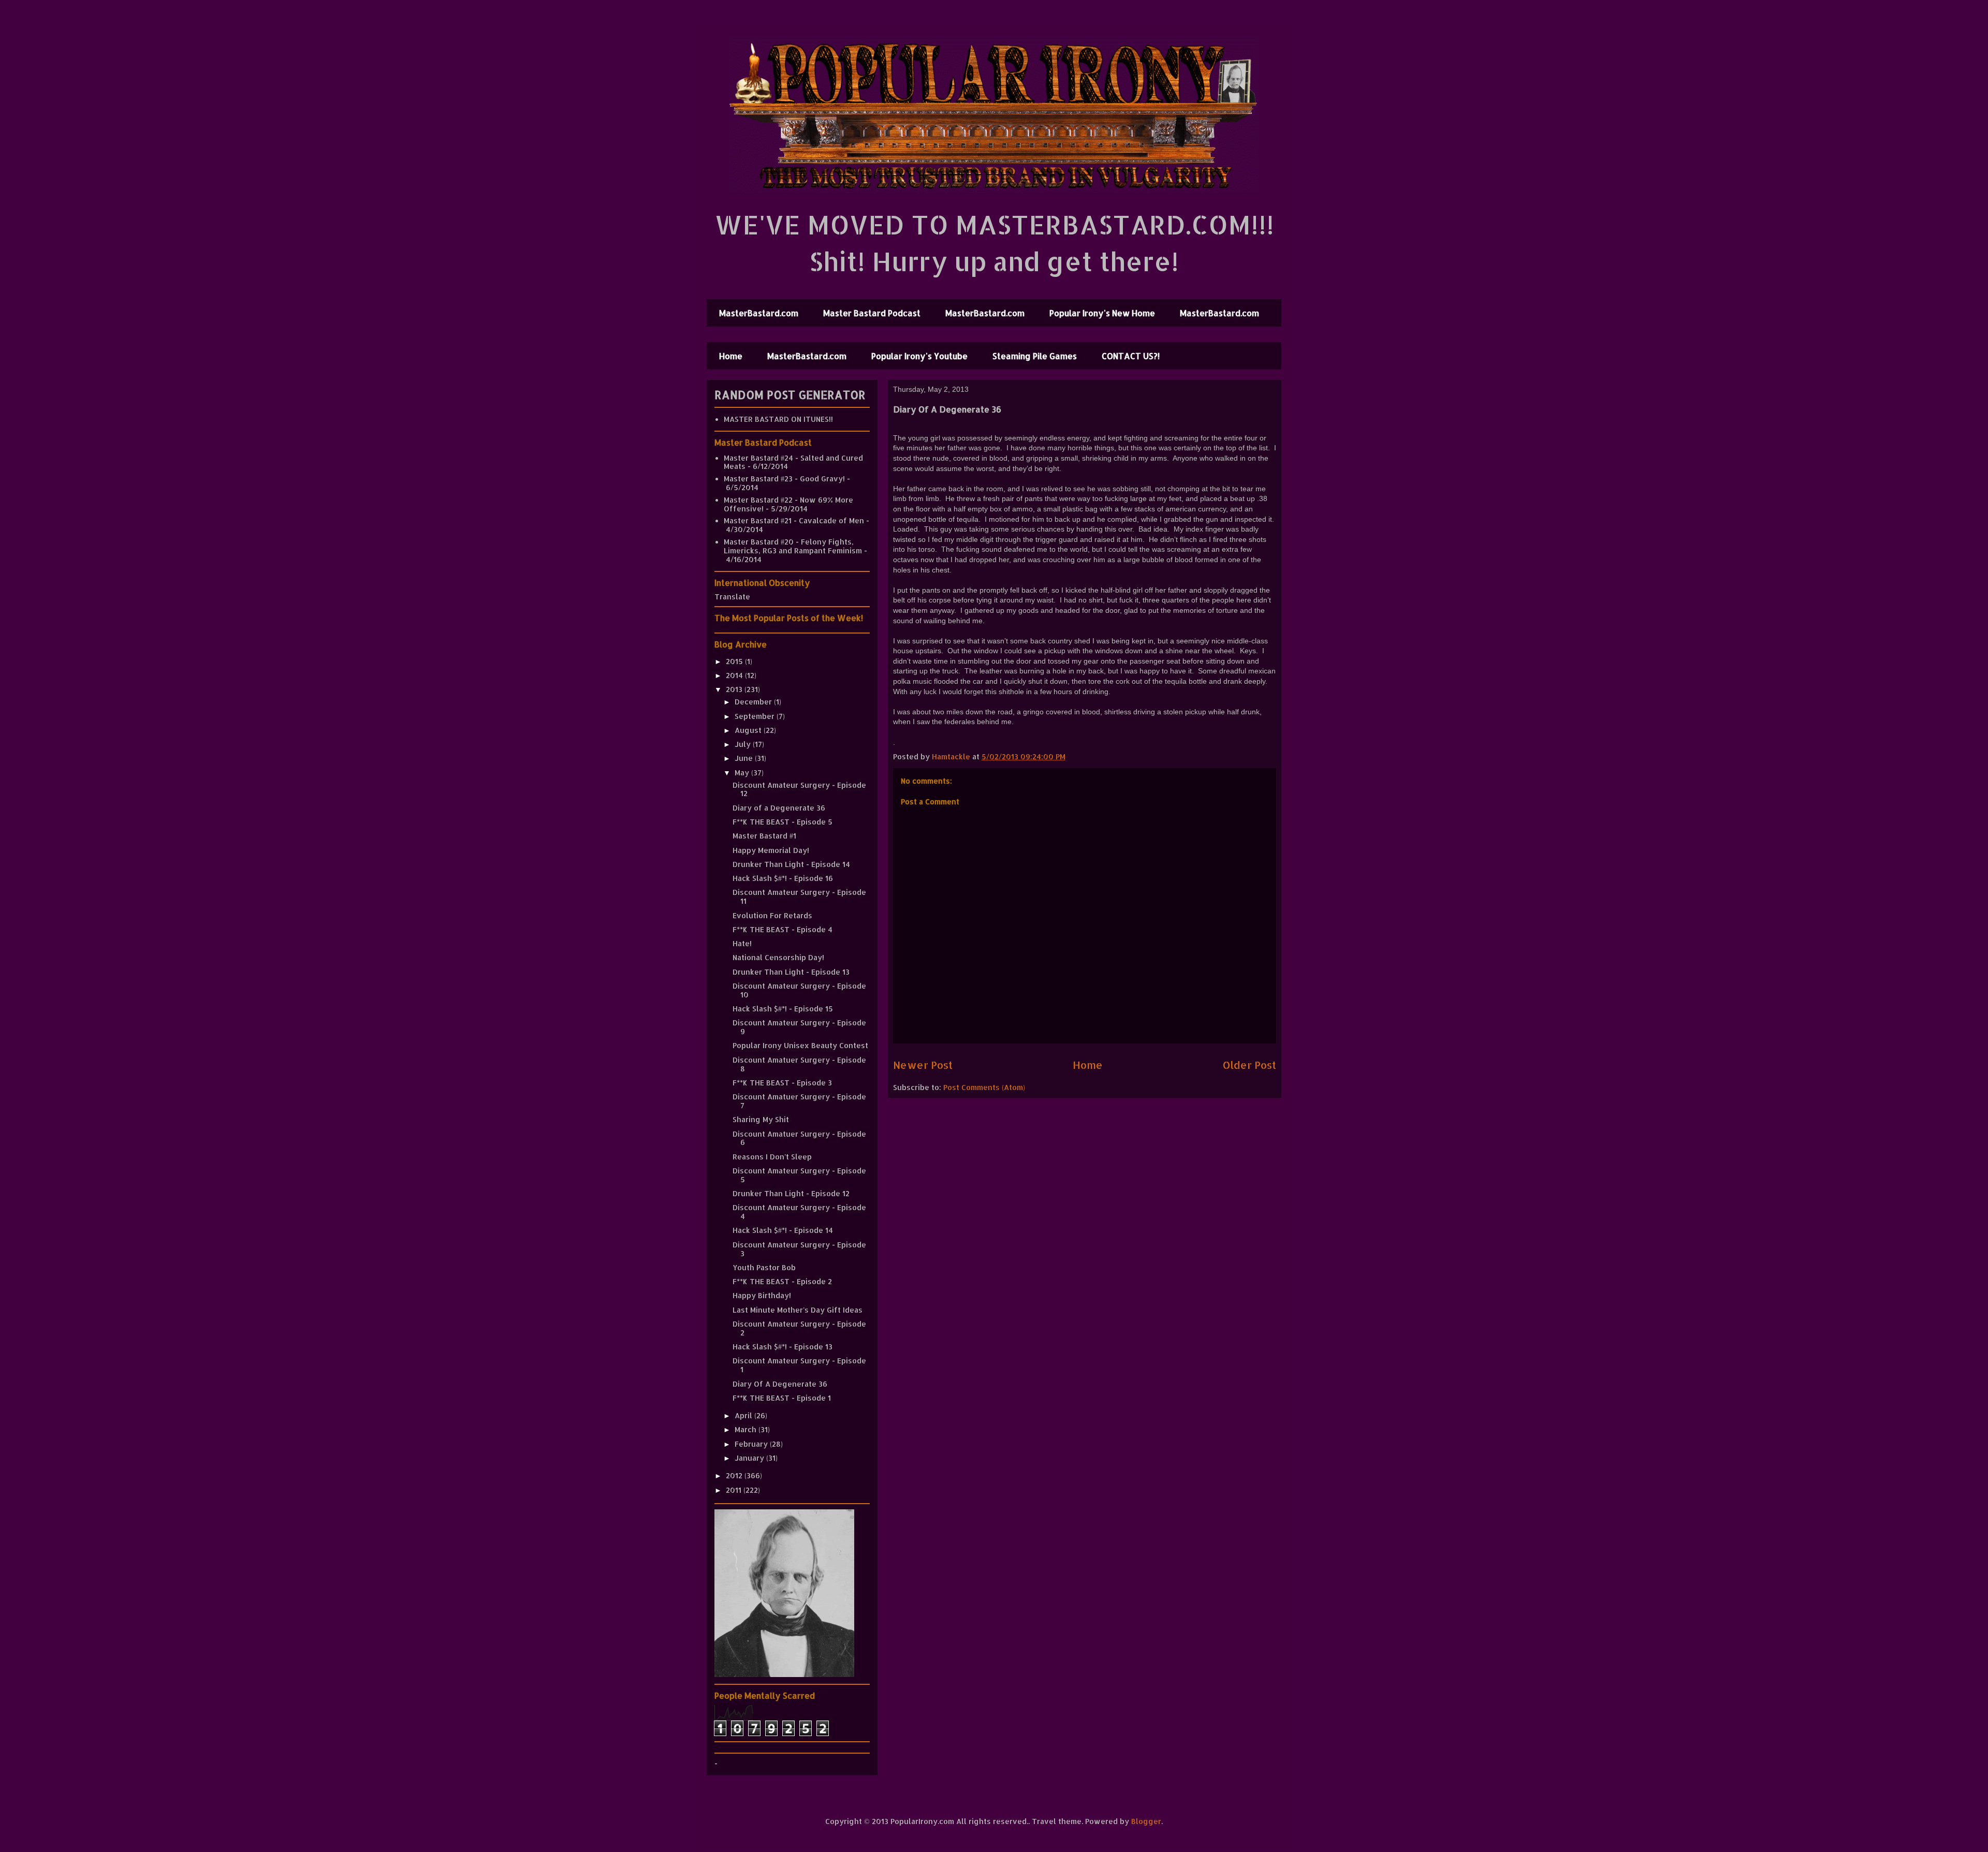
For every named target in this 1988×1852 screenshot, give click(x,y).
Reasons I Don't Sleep (772, 1157)
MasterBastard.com (759, 313)
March (747, 1429)
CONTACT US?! (1131, 356)
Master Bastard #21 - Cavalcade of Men (794, 520)
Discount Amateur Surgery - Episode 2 (799, 1328)
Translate (732, 597)
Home (731, 356)
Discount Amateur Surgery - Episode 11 (799, 896)
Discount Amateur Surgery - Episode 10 (799, 990)
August (749, 730)
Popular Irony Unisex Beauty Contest (800, 1045)
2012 (735, 1475)
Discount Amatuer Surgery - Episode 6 (799, 1138)
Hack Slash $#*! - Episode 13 (783, 1347)
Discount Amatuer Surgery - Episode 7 (799, 1101)
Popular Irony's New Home (1102, 313)
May (743, 773)
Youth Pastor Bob (764, 1267)
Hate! (742, 943)
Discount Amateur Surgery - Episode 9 (799, 1027)
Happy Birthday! (762, 1295)
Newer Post (923, 1065)
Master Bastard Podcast (872, 313)
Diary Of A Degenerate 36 (780, 1384)
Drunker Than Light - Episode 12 (791, 1193)
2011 (735, 1490)
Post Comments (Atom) (984, 1087)
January (750, 1458)
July (744, 744)
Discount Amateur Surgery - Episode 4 (799, 1212)
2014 (735, 675)
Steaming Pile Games (1035, 356)
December (754, 702)
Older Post (1249, 1065)
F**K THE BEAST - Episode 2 (782, 1281)
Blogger (1146, 1821)
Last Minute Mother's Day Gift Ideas (798, 1310)
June (745, 758)
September (756, 716)
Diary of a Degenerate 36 (779, 808)
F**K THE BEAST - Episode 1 (782, 1398)
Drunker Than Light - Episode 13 (791, 972)
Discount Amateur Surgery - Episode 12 (799, 789)
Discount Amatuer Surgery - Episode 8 (799, 1064)
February (752, 1444)
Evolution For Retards (772, 915)
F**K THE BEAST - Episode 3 (782, 1083)
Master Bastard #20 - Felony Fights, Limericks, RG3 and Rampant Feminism (793, 546)
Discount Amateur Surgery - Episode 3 (799, 1249)
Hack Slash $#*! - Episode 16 (783, 878)
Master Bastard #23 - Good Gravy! (784, 479)
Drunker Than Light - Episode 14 (791, 864)
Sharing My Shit (761, 1119)
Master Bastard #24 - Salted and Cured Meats (793, 462)
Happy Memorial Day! (771, 850)
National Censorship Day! (778, 957)
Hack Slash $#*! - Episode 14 (783, 1230)
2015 (735, 661)
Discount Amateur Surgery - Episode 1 (799, 1365)
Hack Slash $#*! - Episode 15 (783, 1009)
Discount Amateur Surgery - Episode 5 (799, 1175)
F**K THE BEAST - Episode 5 (783, 822)
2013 (735, 689)
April (744, 1415)
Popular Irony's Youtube (919, 356)
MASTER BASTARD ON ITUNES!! (778, 419)
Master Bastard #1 (764, 836)
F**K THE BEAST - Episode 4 (783, 929)
